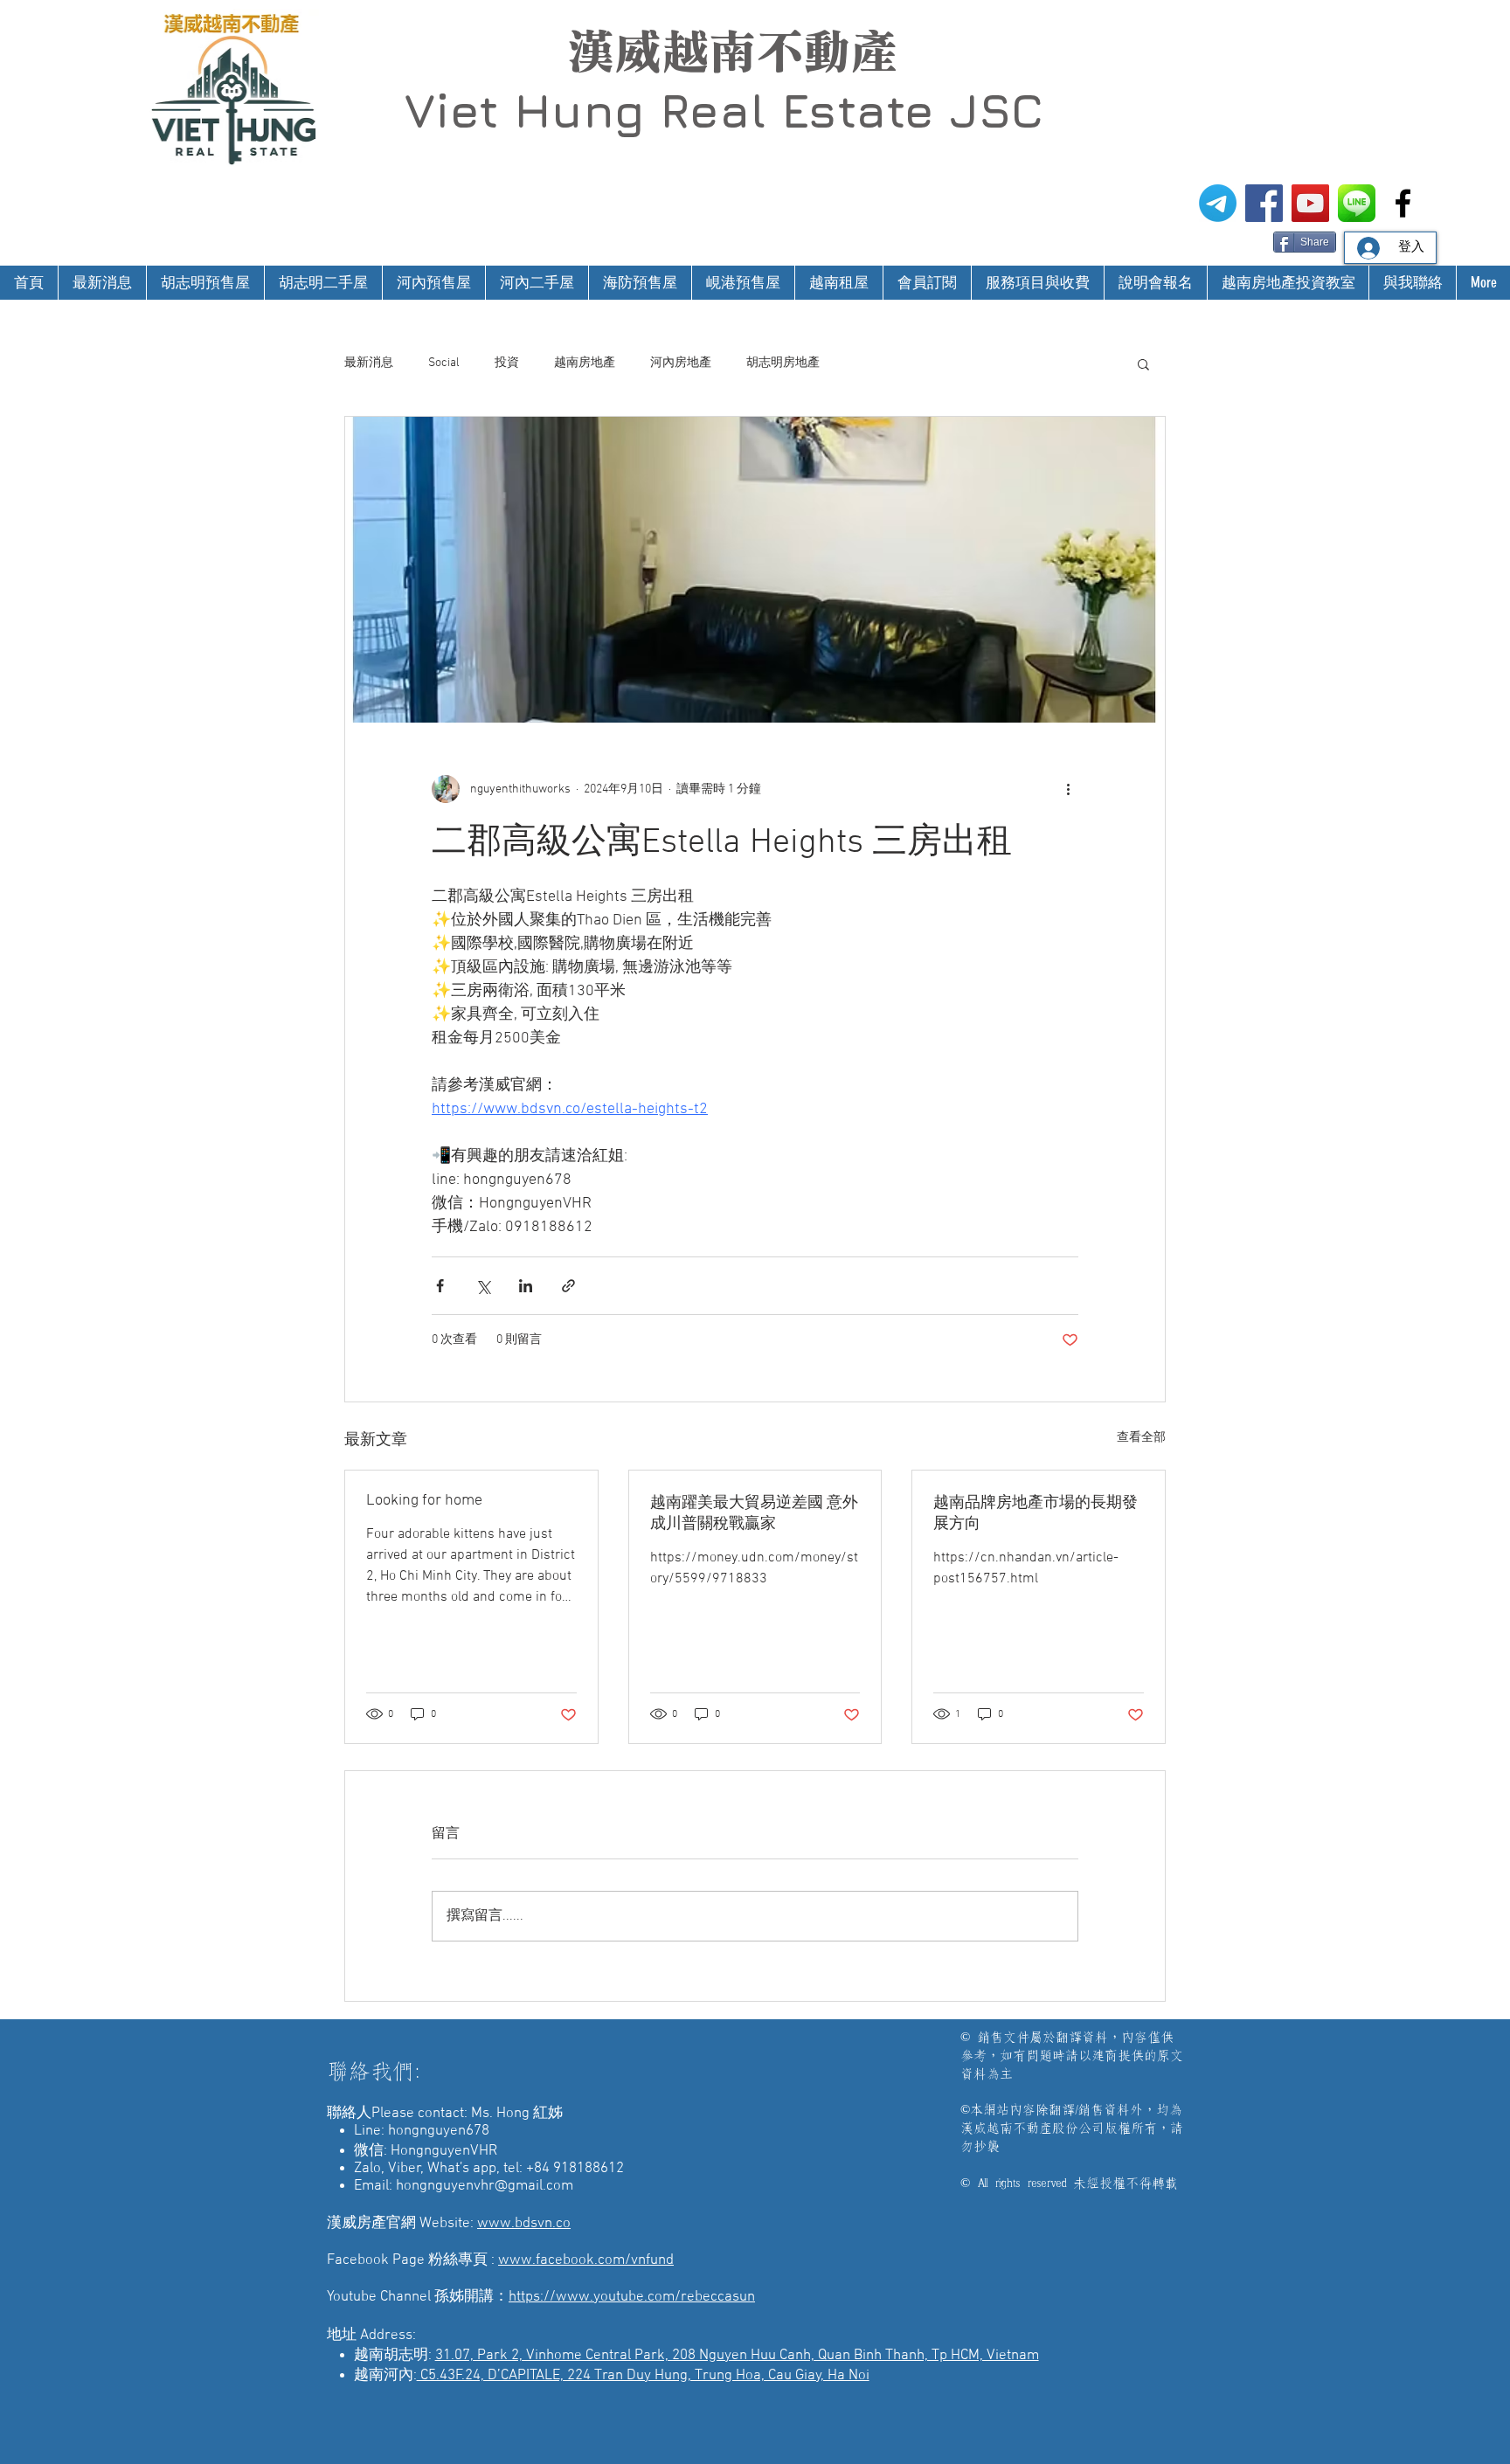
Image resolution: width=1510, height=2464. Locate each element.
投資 (507, 363)
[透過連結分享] (568, 1286)
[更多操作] (1068, 789)
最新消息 (369, 363)
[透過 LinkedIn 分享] (526, 1286)
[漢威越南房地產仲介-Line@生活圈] (1357, 203)
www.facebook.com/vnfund (586, 2260)
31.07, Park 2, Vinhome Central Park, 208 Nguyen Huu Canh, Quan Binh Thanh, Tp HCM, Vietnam (737, 2356)
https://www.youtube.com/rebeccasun (632, 2297)
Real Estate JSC (852, 110)
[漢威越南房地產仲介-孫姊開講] (1310, 203)
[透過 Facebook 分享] (440, 1286)
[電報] (1218, 203)
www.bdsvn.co (524, 2224)
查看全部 (1141, 1438)
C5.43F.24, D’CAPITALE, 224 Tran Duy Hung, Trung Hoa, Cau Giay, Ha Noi (643, 2376)
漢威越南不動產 (732, 52)
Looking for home (424, 1501)
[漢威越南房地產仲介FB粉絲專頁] (1264, 203)
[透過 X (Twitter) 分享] (483, 1286)
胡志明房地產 (783, 363)
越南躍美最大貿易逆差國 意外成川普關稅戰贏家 (754, 1514)
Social (444, 363)
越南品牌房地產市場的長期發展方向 (1036, 1514)
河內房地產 (681, 363)
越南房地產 (585, 363)
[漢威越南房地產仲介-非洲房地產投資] (1403, 203)
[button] (1143, 363)
